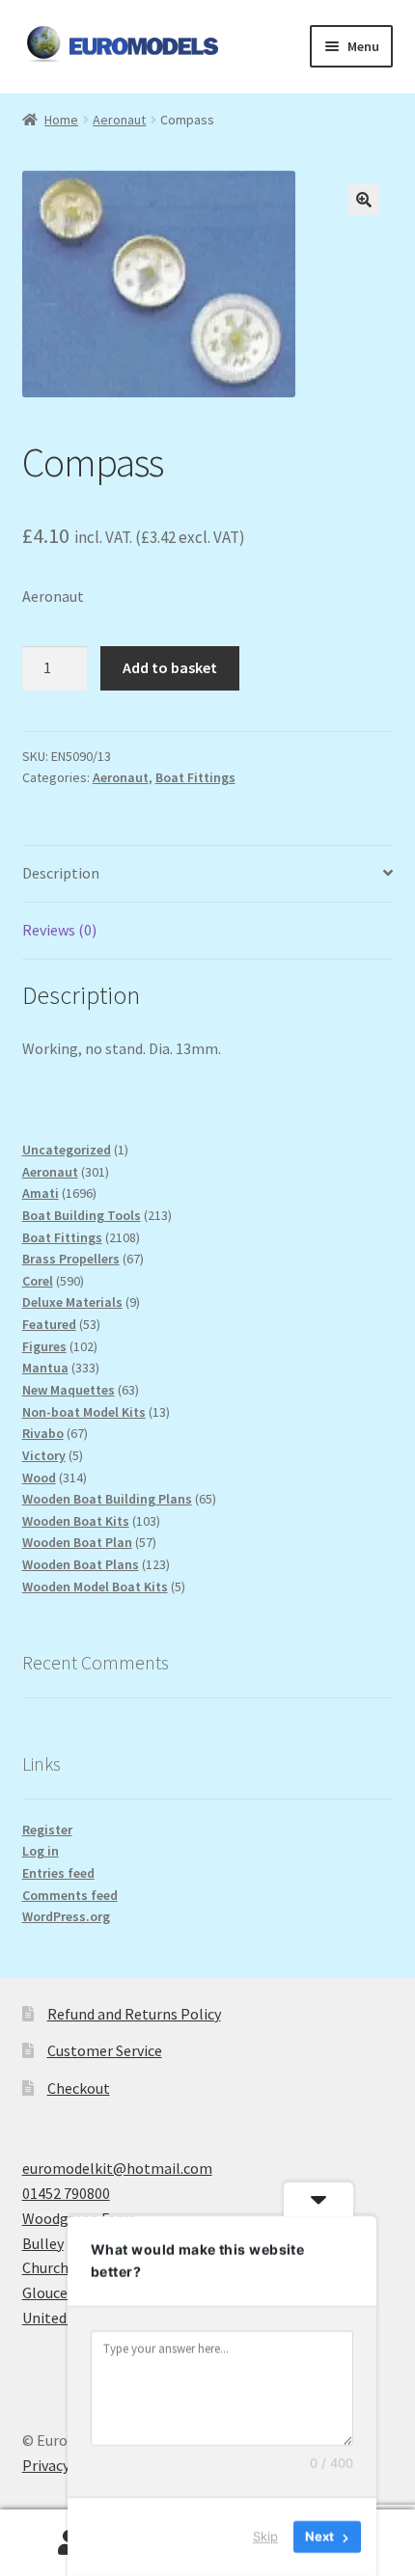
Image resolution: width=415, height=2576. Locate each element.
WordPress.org (66, 1916)
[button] (364, 200)
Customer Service (105, 2050)
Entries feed (58, 1873)
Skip (265, 2536)
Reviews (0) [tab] (59, 930)
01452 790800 (66, 2193)
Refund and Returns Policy (134, 2014)
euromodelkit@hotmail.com (117, 2168)
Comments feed (70, 1895)
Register (47, 1830)
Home (61, 120)
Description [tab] (61, 873)
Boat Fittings (195, 777)
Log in (41, 1851)
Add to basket (170, 667)
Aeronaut (119, 120)
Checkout (79, 2088)
